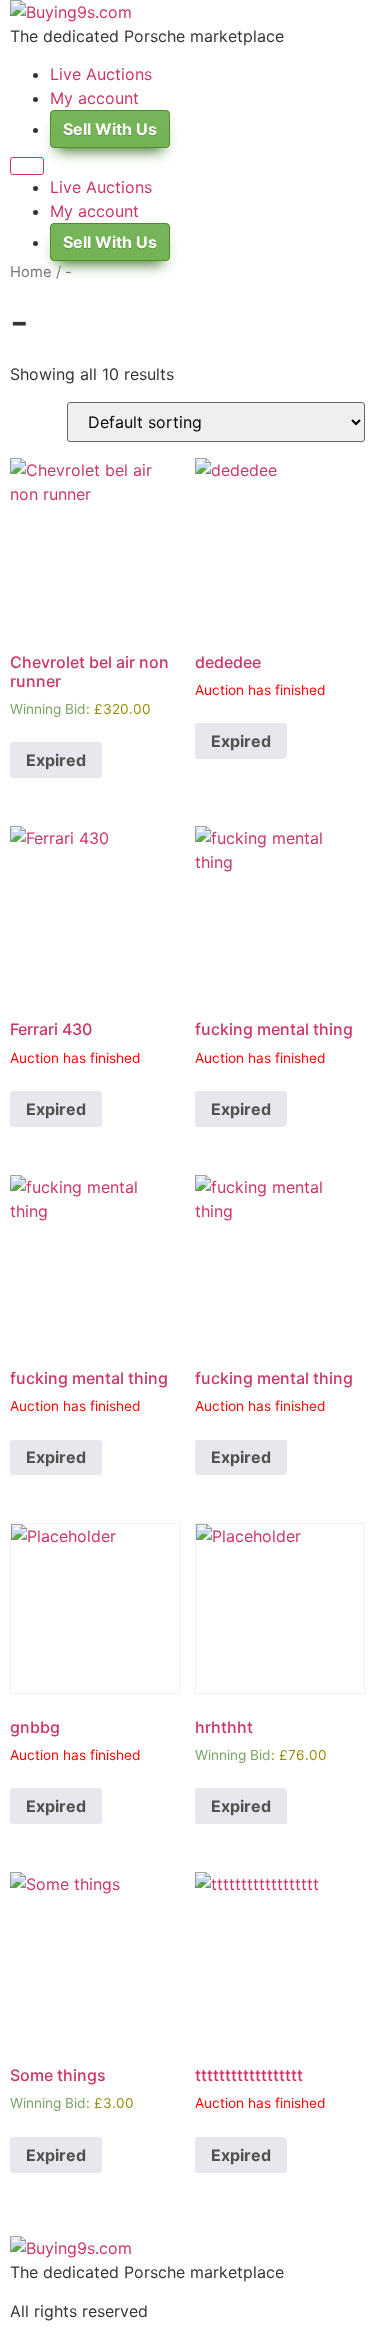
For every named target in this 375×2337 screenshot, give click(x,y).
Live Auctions (101, 74)
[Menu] (27, 166)
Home (31, 272)
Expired (56, 760)
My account (94, 98)
